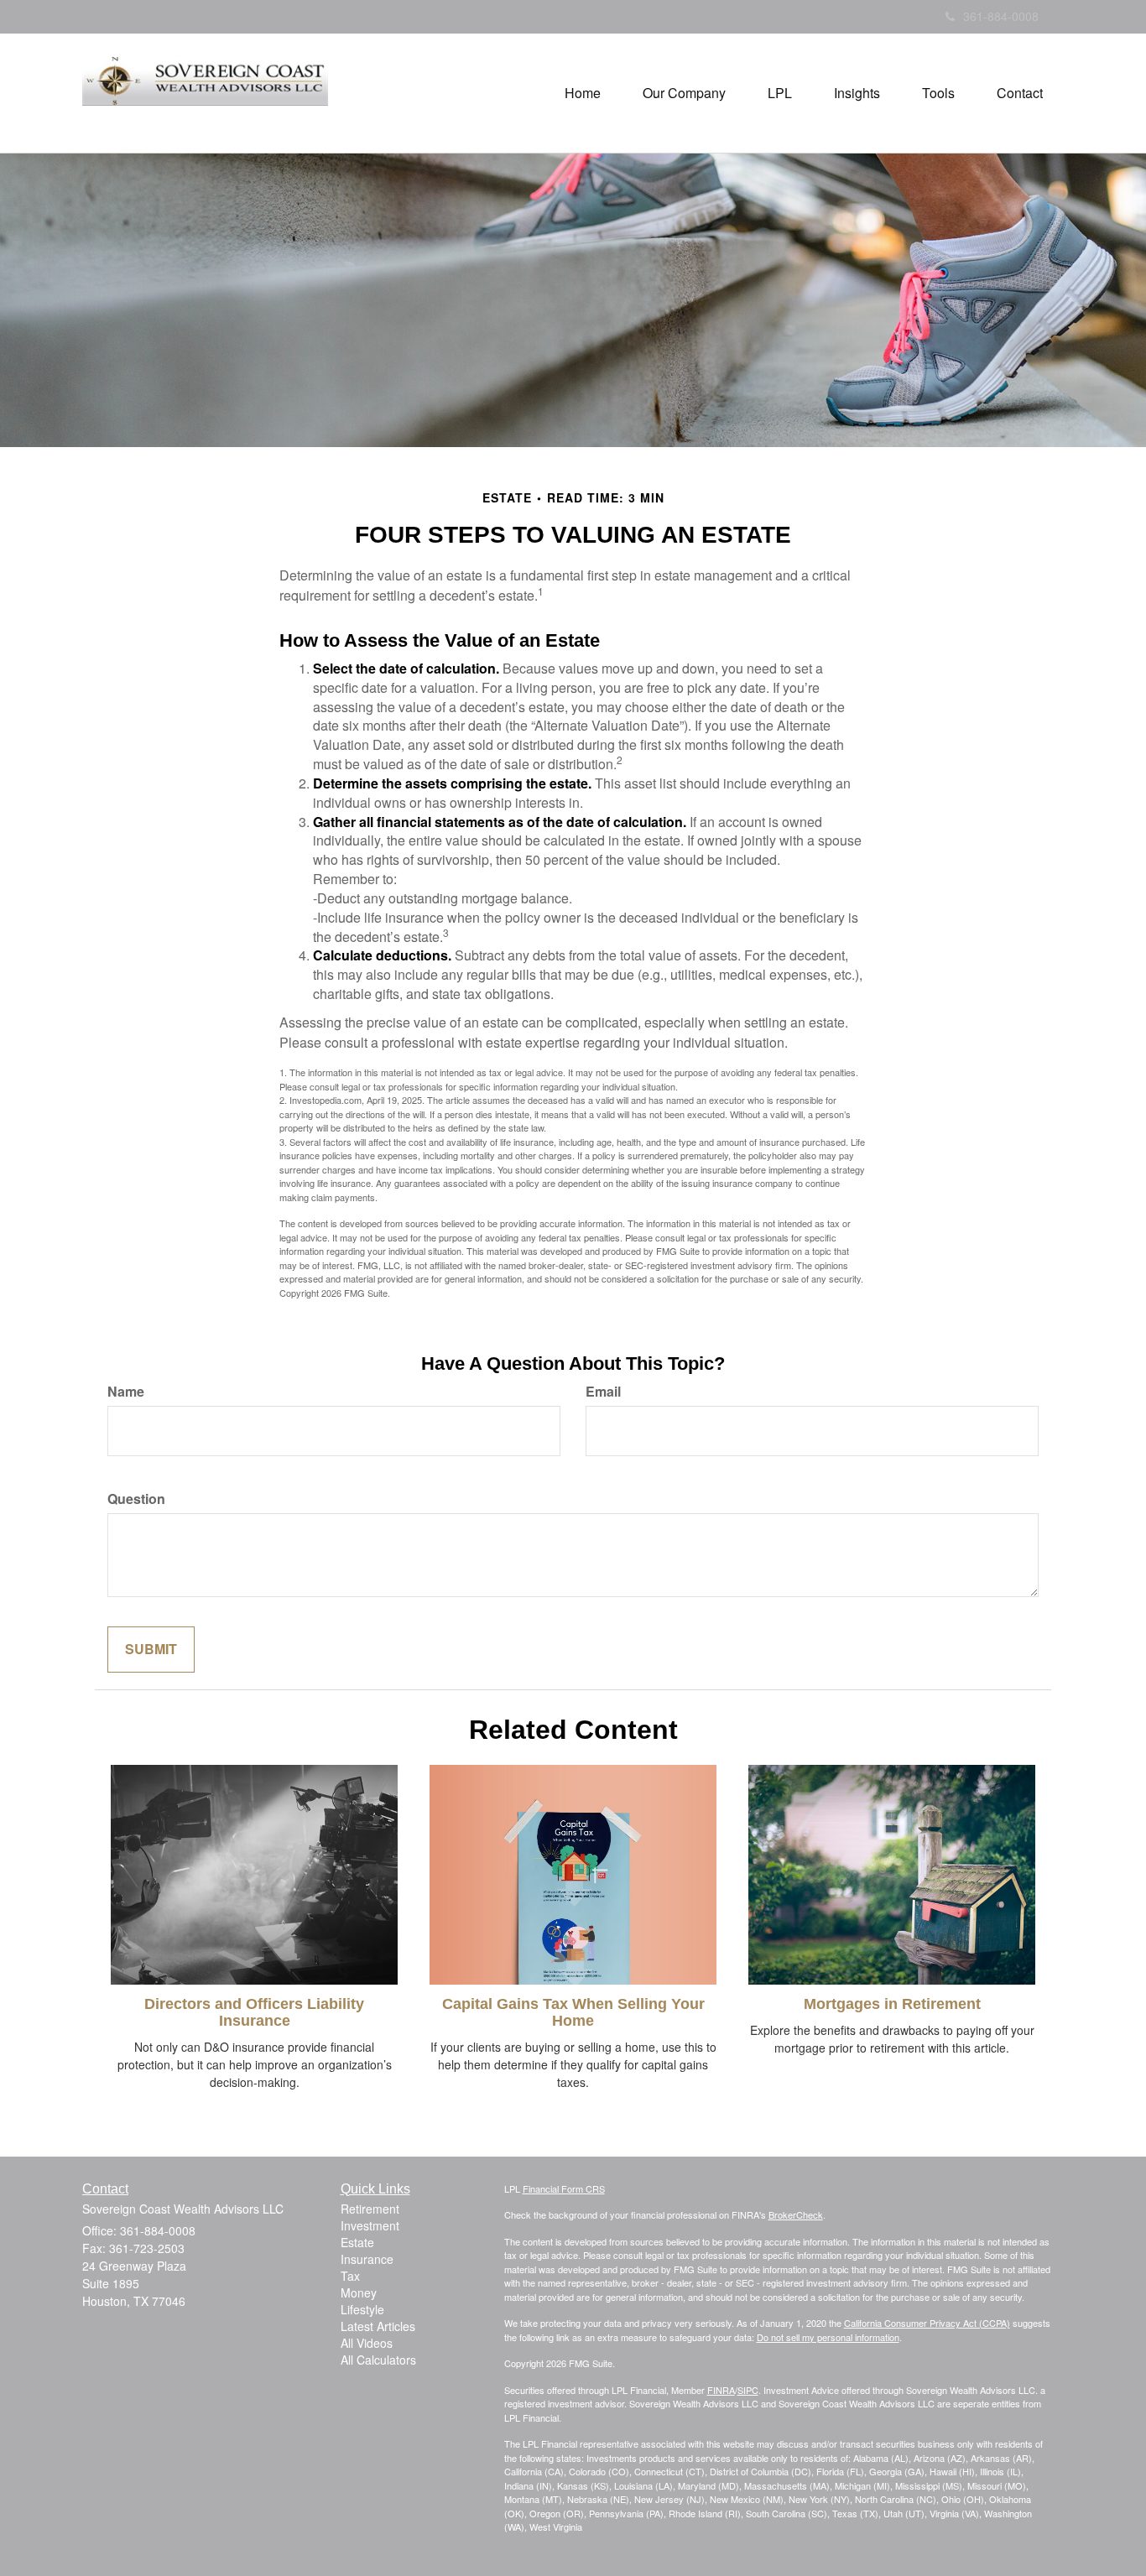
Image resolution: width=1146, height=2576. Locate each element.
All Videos (367, 2343)
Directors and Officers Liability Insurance (254, 2012)
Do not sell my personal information (828, 2337)
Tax (350, 2276)
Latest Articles (378, 2326)
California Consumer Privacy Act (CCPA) (927, 2323)
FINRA (721, 2390)
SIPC (748, 2390)
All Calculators (378, 2360)
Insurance (367, 2259)
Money (359, 2292)
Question (136, 1499)
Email (603, 1392)
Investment (370, 2225)
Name (126, 1392)
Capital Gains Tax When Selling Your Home (573, 2012)
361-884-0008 (1001, 16)
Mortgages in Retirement (892, 2004)
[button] (684, 93)
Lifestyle (362, 2309)
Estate (357, 2242)
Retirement (370, 2209)
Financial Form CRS (564, 2188)
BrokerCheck (796, 2214)
